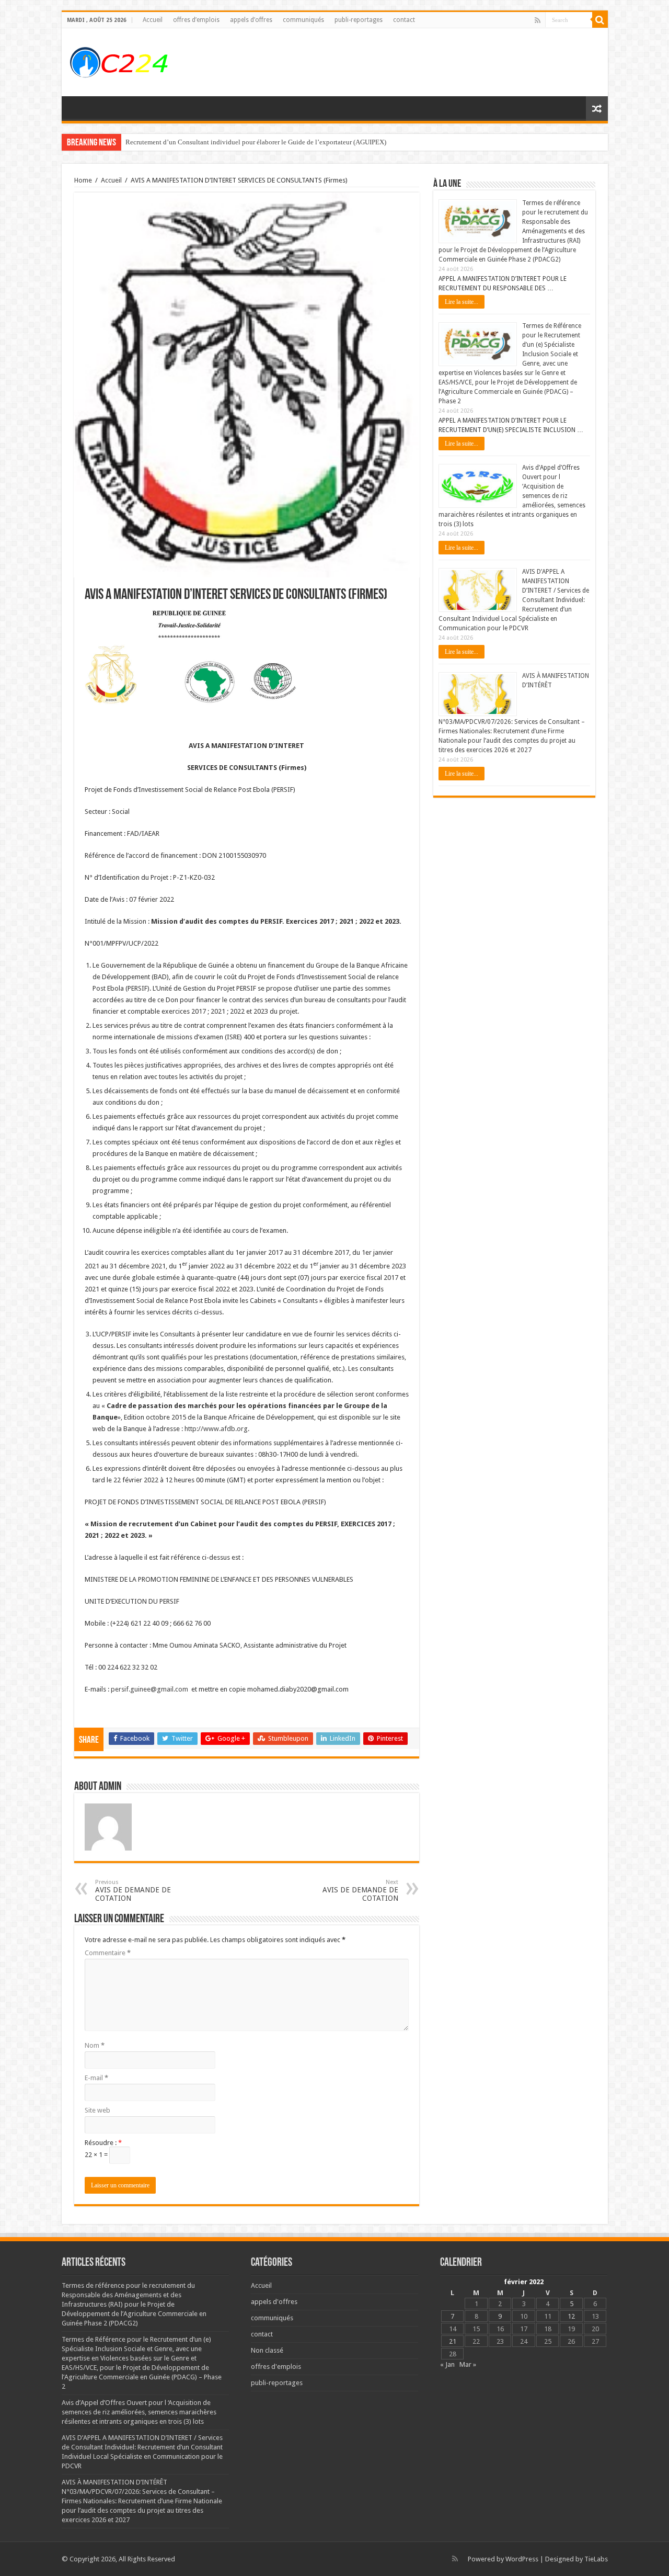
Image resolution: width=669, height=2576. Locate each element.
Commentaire (108, 1953)
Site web (97, 2110)
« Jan (447, 2364)
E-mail (96, 2078)
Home (83, 180)
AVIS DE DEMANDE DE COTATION (133, 1891)
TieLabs (596, 2559)
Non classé (267, 2350)
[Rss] (538, 20)
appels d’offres (251, 20)
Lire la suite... (462, 302)
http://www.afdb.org (216, 1429)
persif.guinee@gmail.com (149, 1689)
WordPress (522, 2559)
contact (404, 20)
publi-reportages (359, 20)
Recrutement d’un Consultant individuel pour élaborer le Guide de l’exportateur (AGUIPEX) (256, 142)
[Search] (600, 20)
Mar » (468, 2364)
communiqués (303, 20)
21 (453, 2341)
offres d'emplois (276, 2367)
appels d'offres (274, 2302)
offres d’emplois (196, 20)
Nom (95, 2045)
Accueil (153, 20)
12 (571, 2316)
